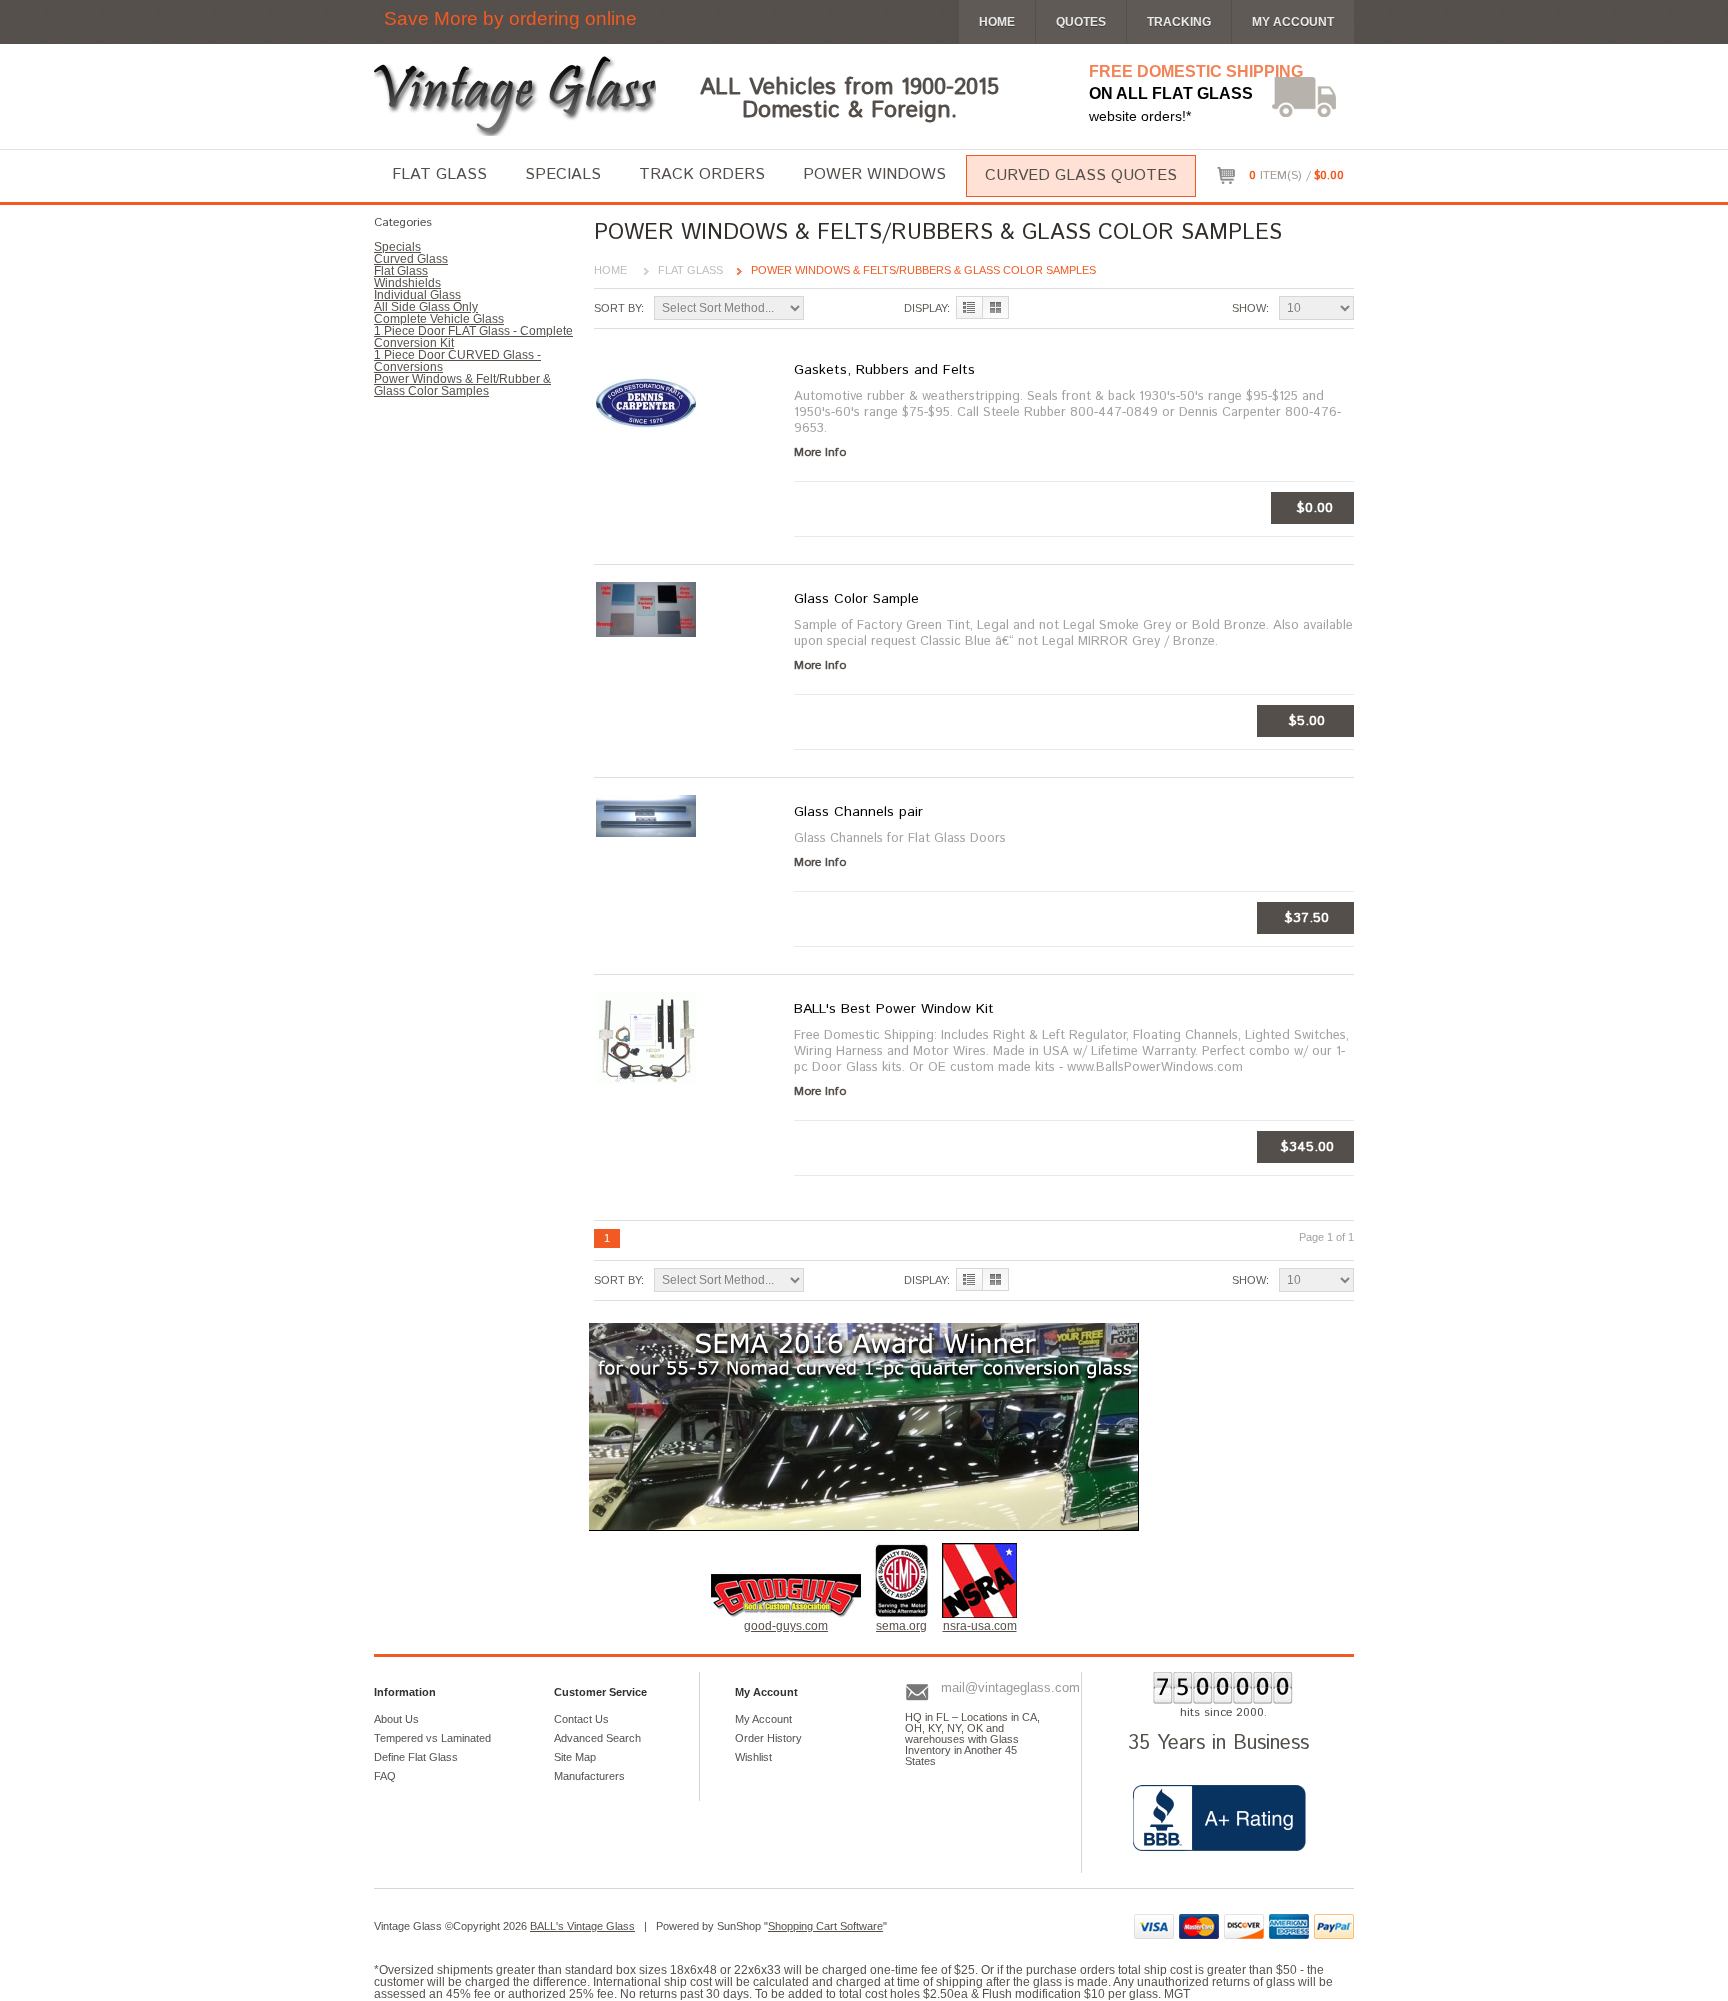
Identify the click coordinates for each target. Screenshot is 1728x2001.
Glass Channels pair (858, 812)
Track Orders (702, 174)
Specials (563, 174)
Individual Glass (417, 295)
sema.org (901, 1626)
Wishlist (753, 1757)
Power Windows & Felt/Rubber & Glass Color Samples (462, 385)
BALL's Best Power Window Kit (894, 1009)
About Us (396, 1719)
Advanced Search (597, 1738)
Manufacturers (589, 1776)
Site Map (575, 1757)
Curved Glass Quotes (1081, 175)
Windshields (407, 283)
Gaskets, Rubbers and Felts (884, 370)
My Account (1293, 22)
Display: (927, 308)
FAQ (385, 1776)
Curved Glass (411, 259)
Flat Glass (439, 174)
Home (610, 270)
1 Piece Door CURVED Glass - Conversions (457, 361)
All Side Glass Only (426, 307)
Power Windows (874, 174)
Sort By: (619, 308)
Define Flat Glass (416, 1757)
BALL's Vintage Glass (582, 1926)
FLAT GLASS (690, 270)
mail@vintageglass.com (1010, 1687)
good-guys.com (786, 1626)
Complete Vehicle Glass (439, 319)
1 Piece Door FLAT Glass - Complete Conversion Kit (473, 337)
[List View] (969, 307)
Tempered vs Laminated (432, 1738)
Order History (768, 1738)
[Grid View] (995, 307)
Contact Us (581, 1719)
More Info (820, 453)
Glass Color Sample (856, 599)
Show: (1250, 308)
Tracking (1179, 22)
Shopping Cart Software (825, 1926)
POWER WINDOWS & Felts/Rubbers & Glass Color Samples (923, 270)
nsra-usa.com (980, 1626)
